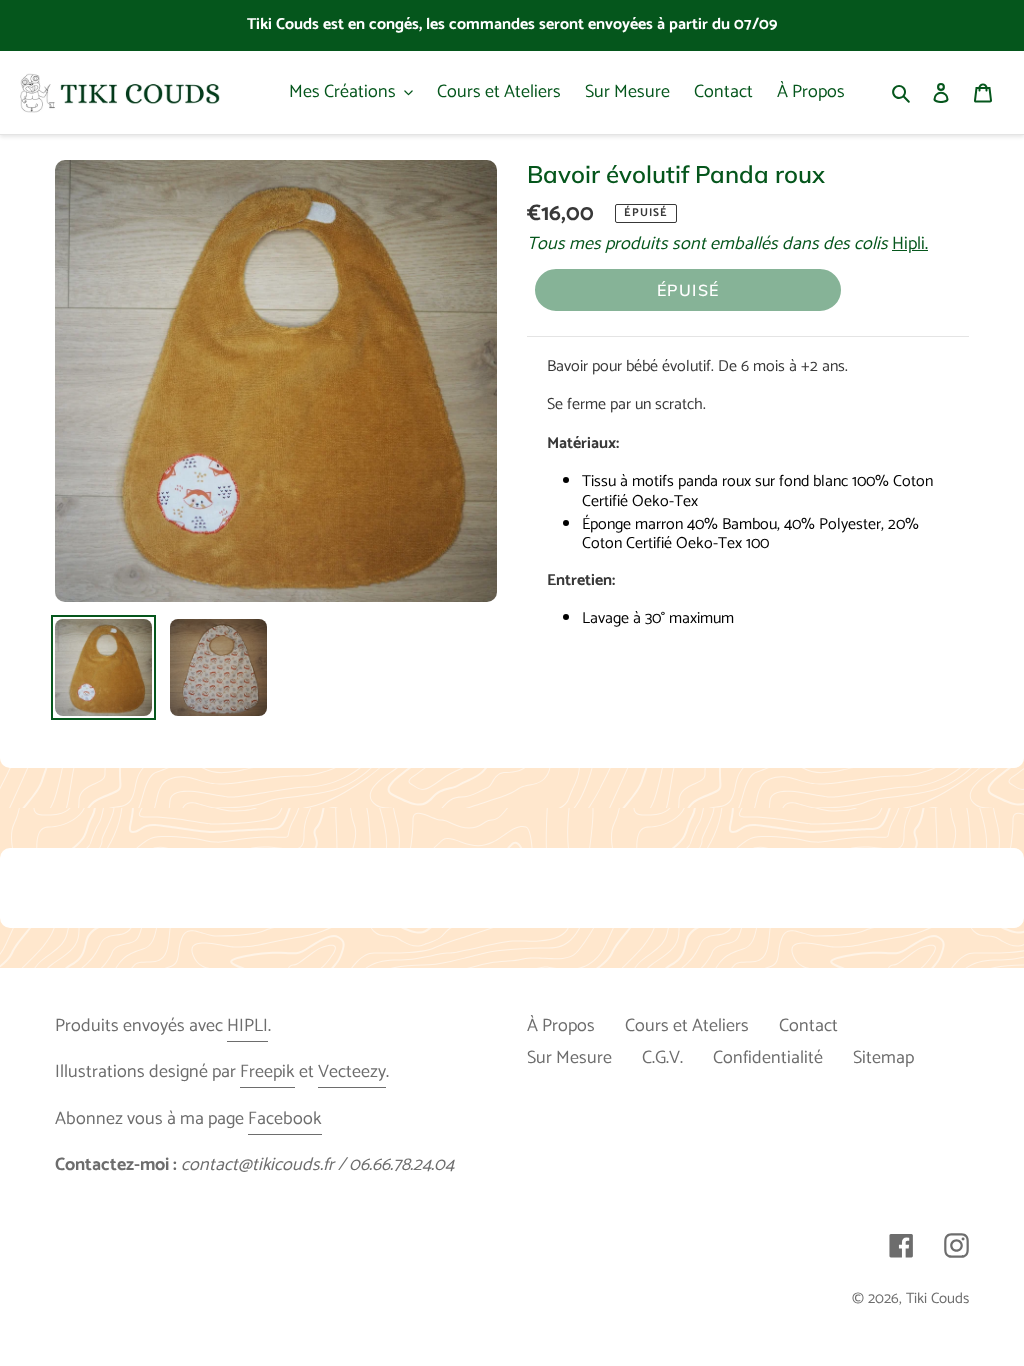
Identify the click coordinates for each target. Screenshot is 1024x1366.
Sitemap (883, 1058)
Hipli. (910, 244)
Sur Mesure (569, 1058)
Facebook (285, 1119)
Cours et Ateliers (687, 1026)
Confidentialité (768, 1058)
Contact (808, 1026)
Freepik (267, 1072)
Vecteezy (352, 1072)
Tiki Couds (937, 1298)
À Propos (561, 1026)
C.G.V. (662, 1058)
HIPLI (247, 1026)
